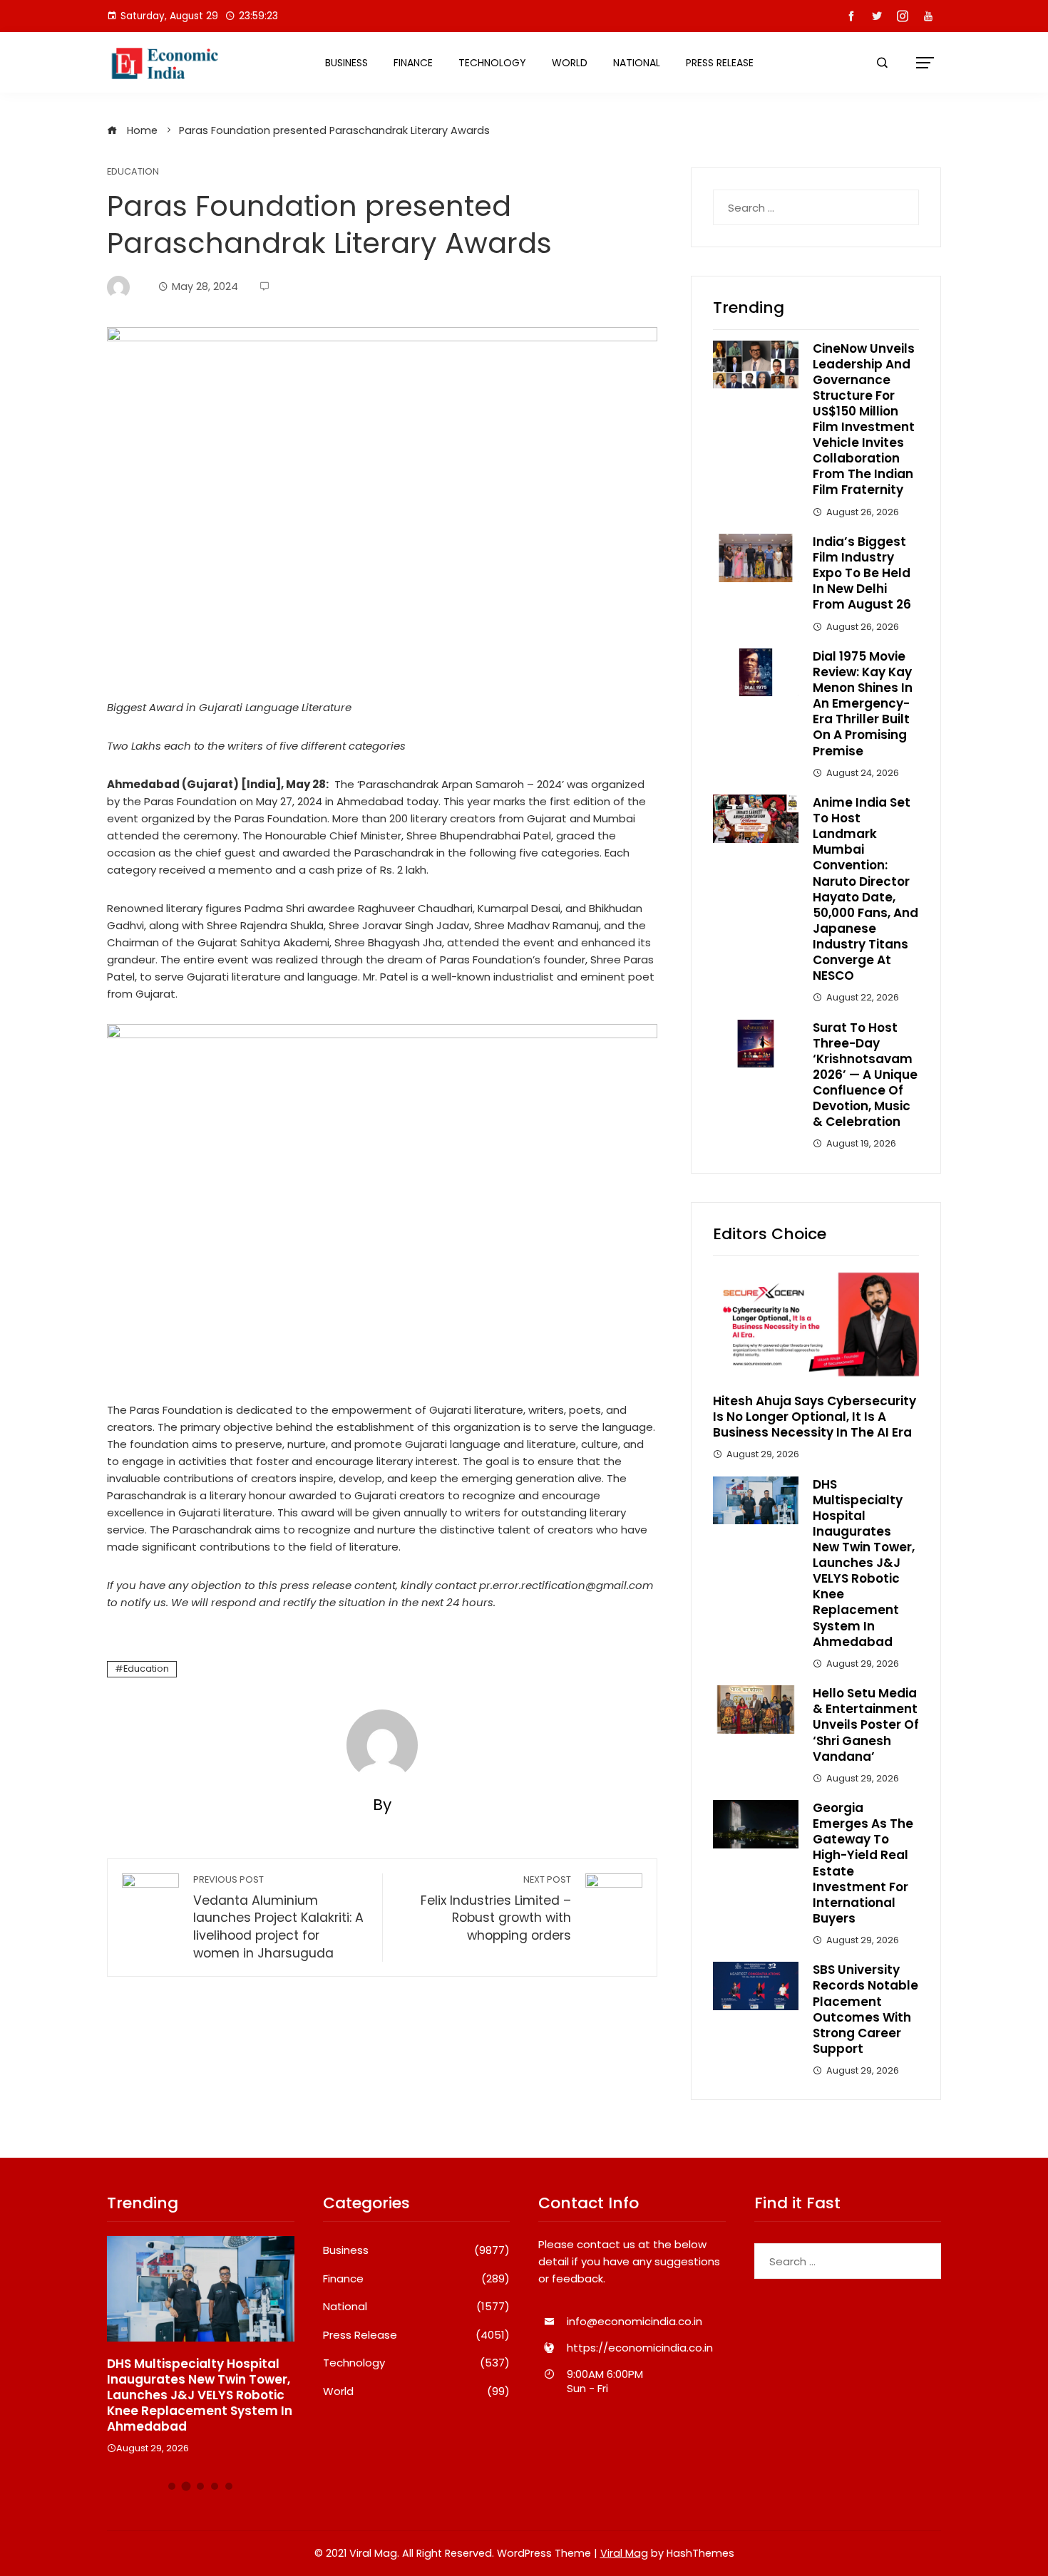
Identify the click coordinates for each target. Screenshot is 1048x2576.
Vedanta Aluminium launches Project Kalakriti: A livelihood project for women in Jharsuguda (278, 1918)
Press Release (720, 63)
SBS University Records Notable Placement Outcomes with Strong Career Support (865, 2009)
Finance (413, 63)
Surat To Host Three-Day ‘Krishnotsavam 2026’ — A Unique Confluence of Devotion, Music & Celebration (865, 1075)
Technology (492, 63)
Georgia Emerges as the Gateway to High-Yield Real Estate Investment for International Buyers (863, 1863)
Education (133, 172)
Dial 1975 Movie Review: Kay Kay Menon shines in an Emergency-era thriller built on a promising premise (863, 704)
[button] (172, 2486)
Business (346, 63)
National (637, 63)
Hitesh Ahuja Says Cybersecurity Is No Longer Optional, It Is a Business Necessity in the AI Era (815, 1417)
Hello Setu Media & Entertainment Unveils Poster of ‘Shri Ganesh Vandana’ (866, 1724)
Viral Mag (624, 2553)
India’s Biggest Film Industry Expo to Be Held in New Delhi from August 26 (862, 573)
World (570, 63)
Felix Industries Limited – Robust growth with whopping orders (496, 1909)
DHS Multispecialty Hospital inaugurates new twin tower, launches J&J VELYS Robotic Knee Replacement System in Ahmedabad (864, 1563)
